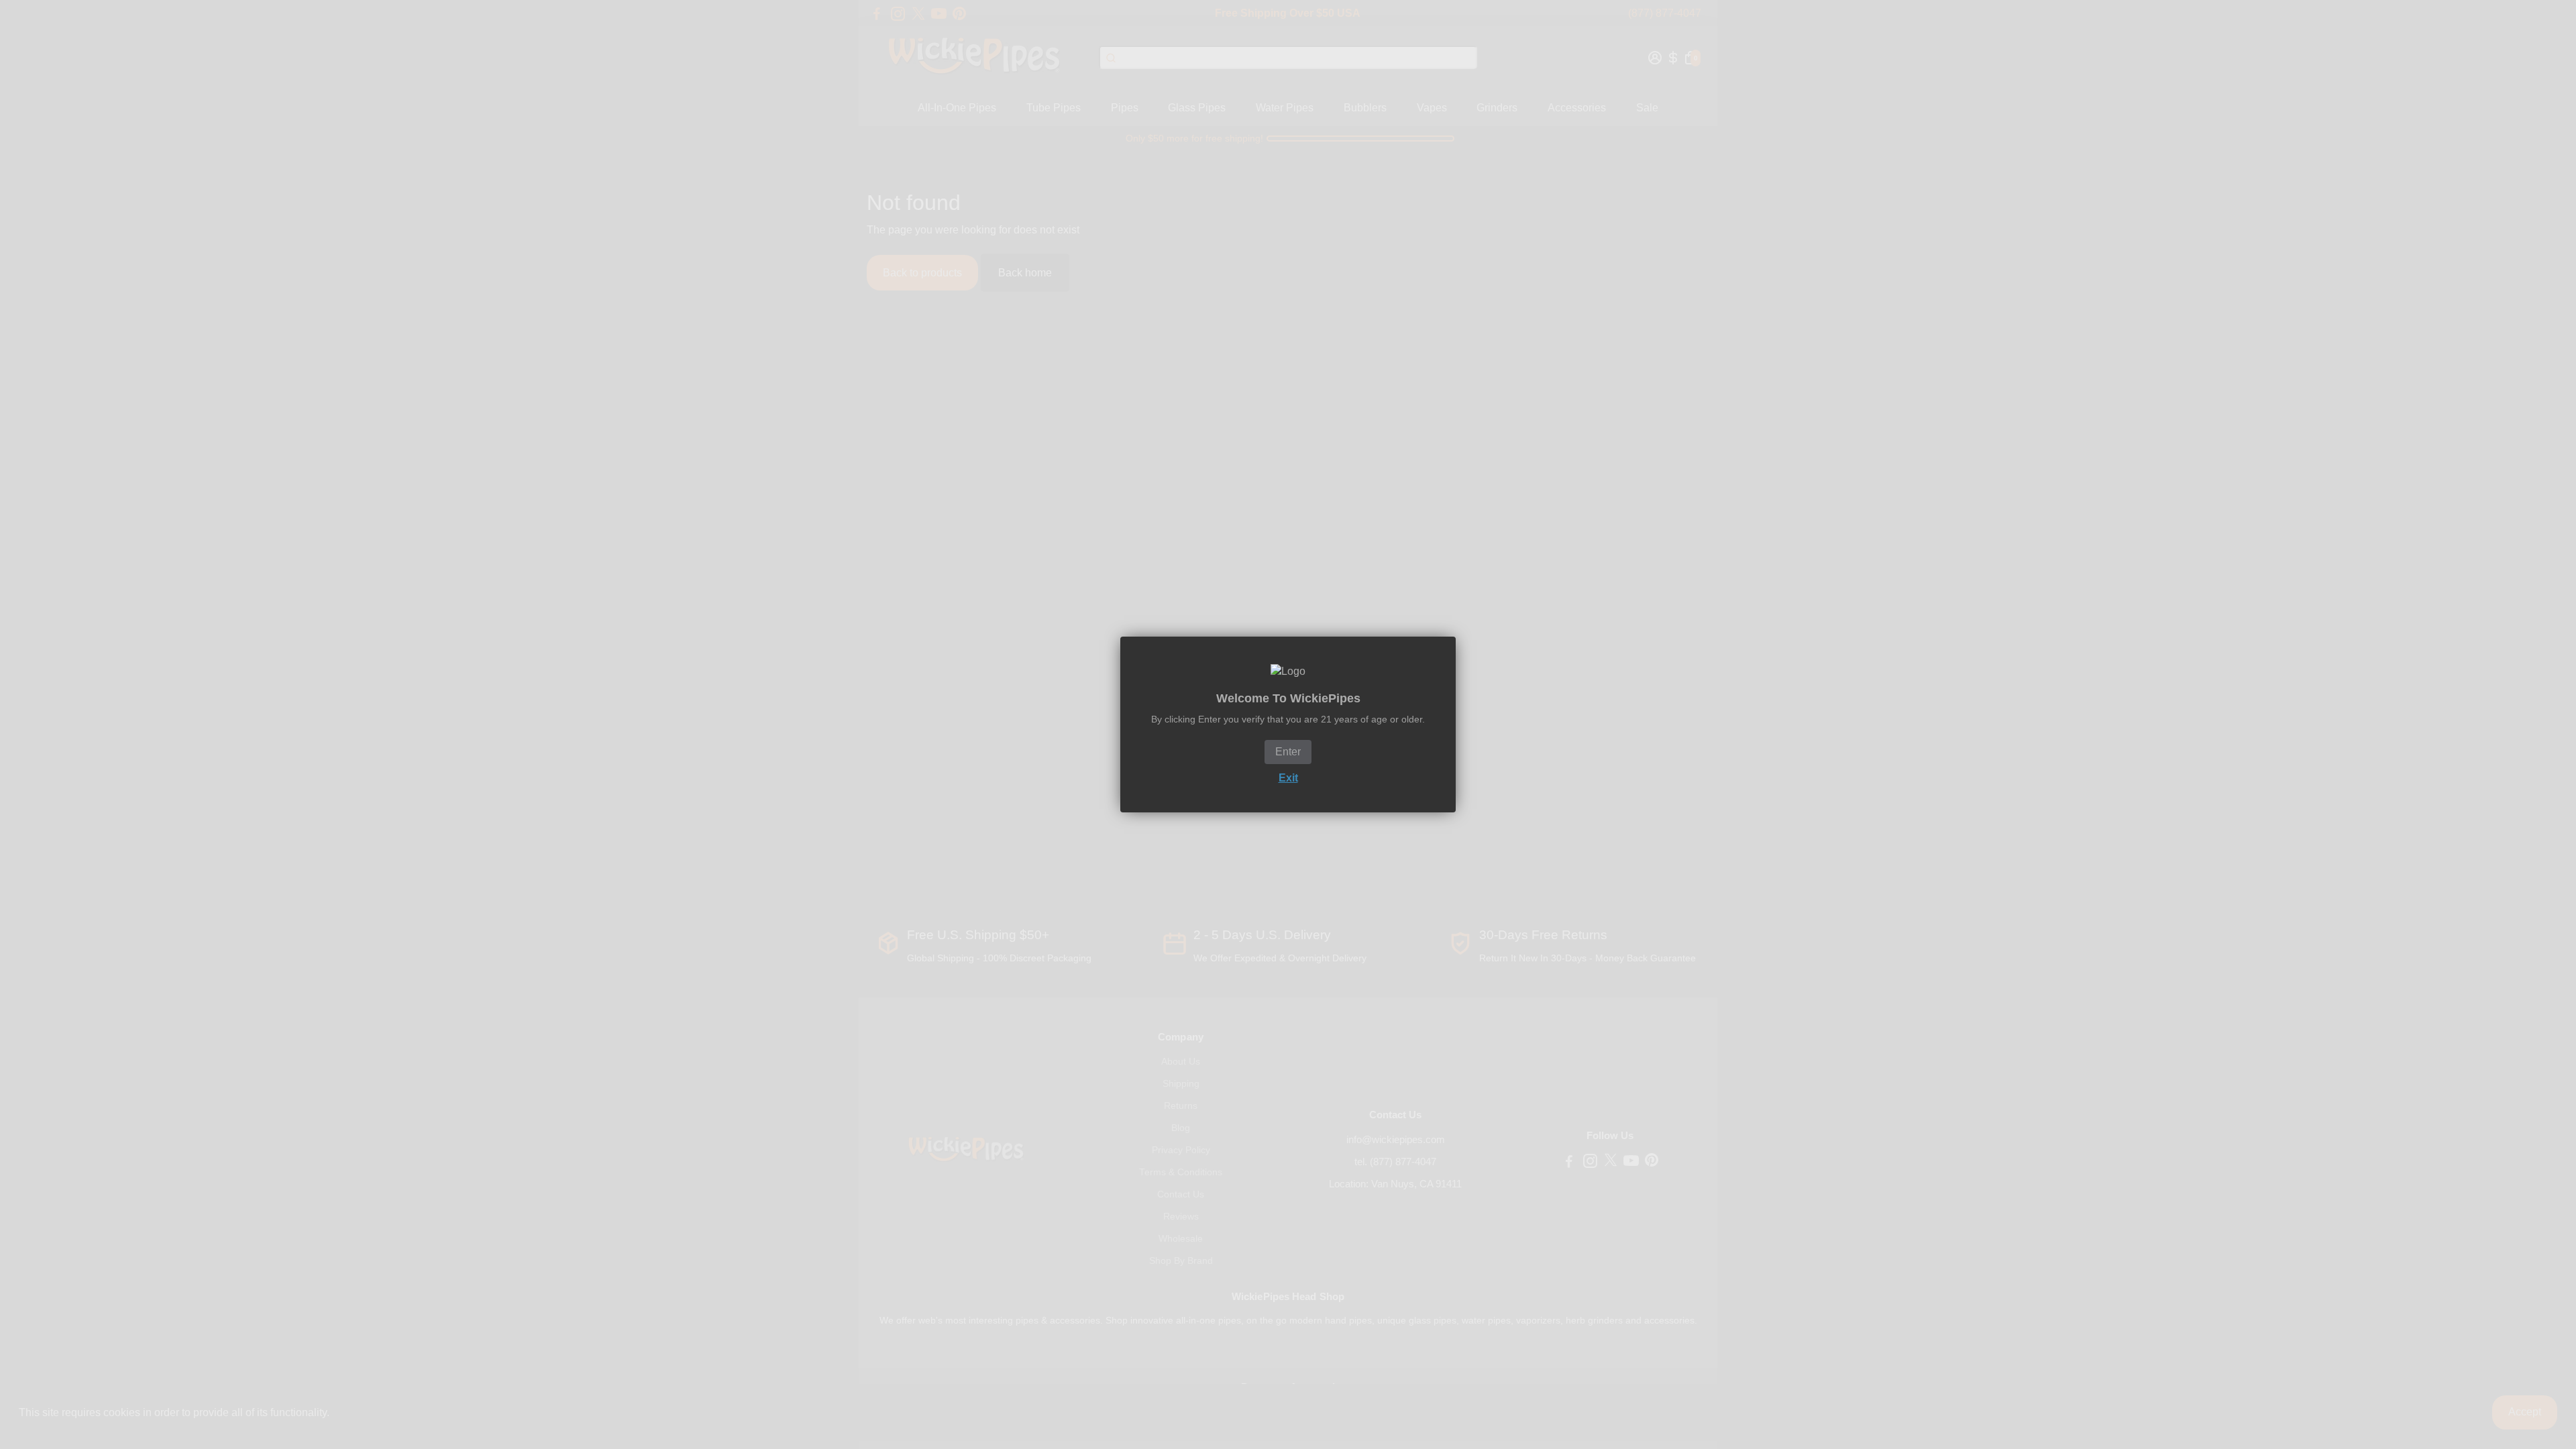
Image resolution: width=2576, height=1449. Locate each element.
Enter (1288, 752)
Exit (1288, 778)
